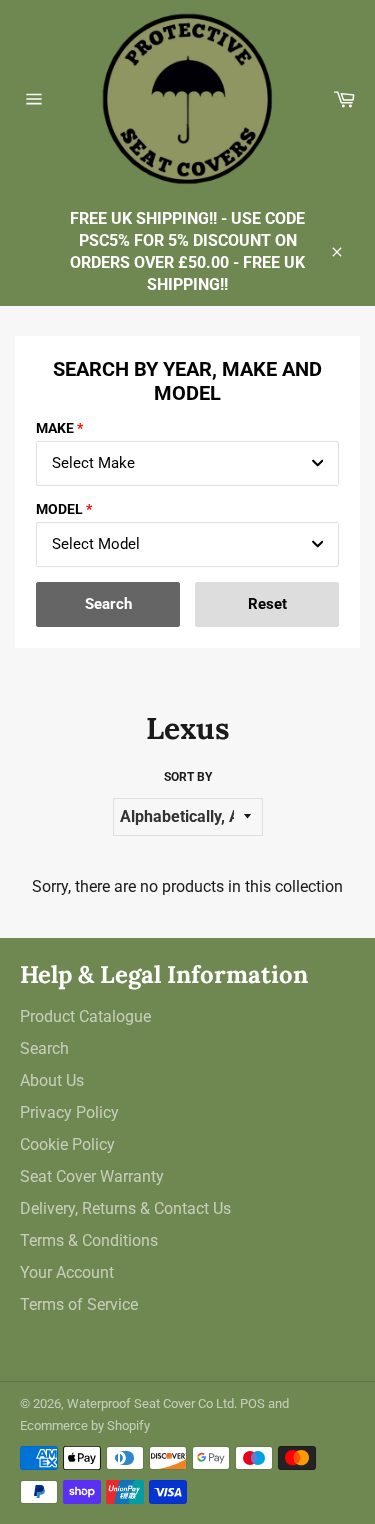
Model (59, 509)
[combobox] (187, 463)
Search (44, 1048)
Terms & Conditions (89, 1240)
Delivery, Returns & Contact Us (125, 1208)
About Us (52, 1080)
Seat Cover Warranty (92, 1176)
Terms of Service (79, 1304)
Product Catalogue (85, 1016)
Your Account (67, 1272)
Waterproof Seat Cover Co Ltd (150, 1403)
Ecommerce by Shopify (85, 1425)
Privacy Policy (69, 1112)
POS (252, 1403)
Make (55, 428)
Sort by (188, 777)
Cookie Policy (67, 1144)
